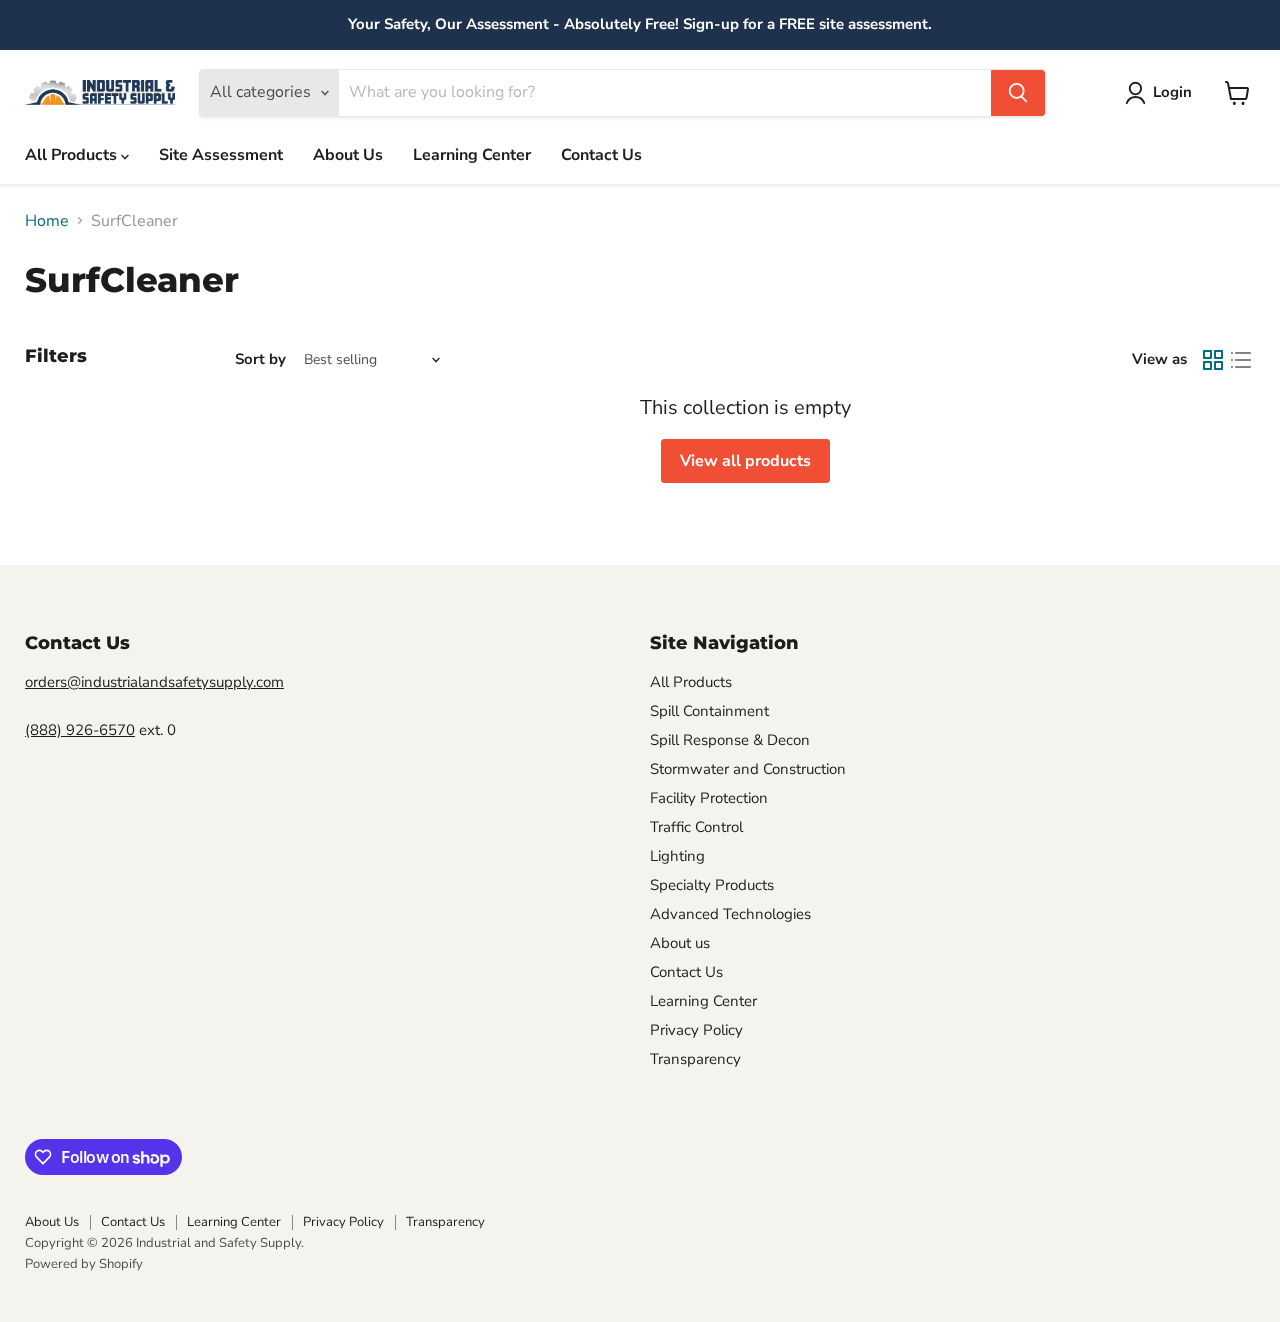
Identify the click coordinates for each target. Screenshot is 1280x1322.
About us (680, 943)
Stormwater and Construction (748, 769)
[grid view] (1213, 360)
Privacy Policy (696, 1030)
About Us (348, 155)
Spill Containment (709, 711)
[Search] (1018, 93)
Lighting (677, 856)
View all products (745, 461)
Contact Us (601, 155)
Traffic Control (696, 827)
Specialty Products (712, 885)
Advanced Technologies (730, 914)
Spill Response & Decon (730, 740)
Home (47, 221)
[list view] (1241, 360)
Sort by (260, 359)
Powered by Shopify (84, 1264)
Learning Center (472, 155)
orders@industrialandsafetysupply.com (154, 682)
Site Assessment (221, 155)
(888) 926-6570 (80, 730)
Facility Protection (709, 798)
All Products (73, 155)
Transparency (695, 1059)
